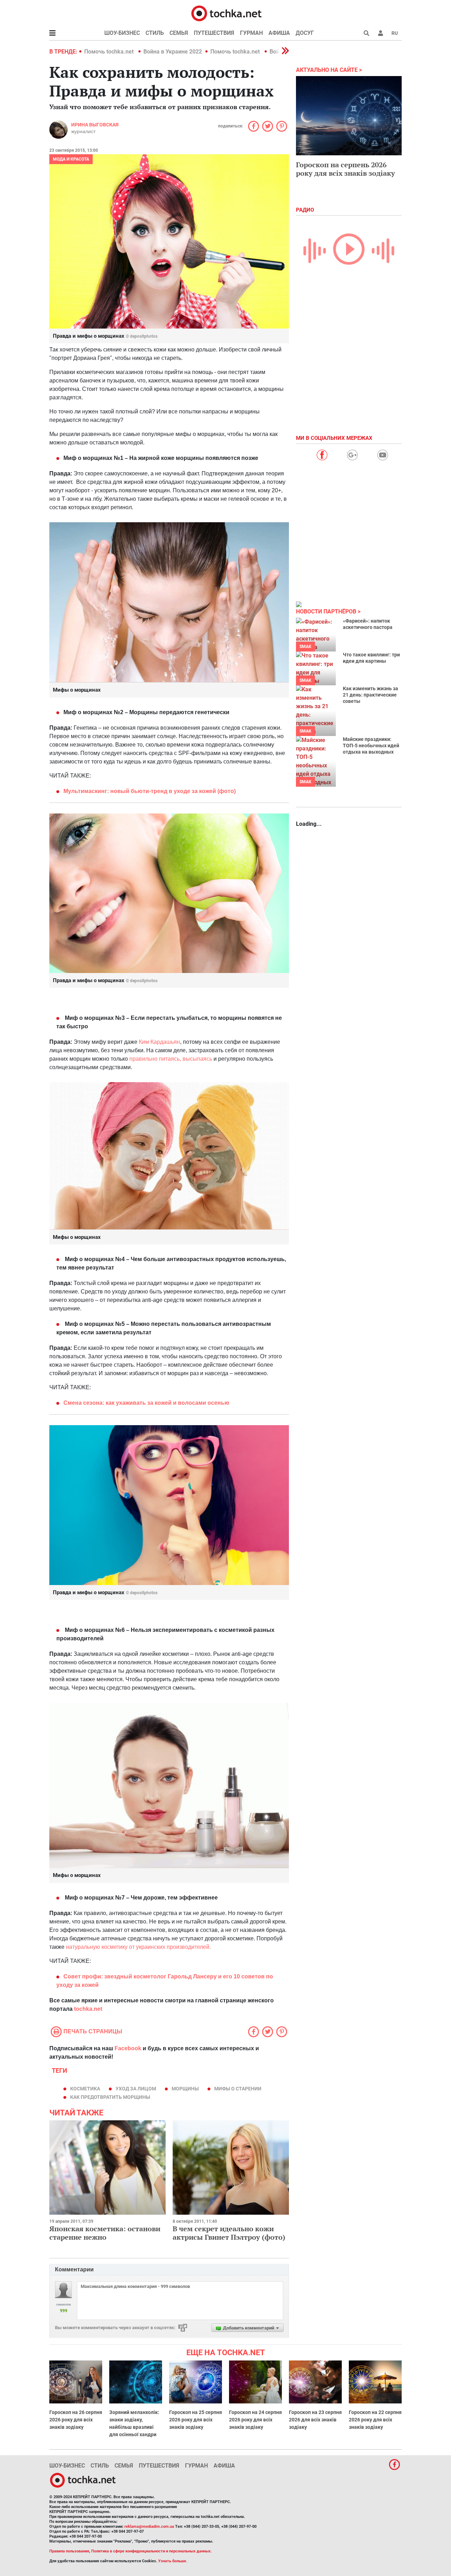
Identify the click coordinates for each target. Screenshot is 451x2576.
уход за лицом (136, 2089)
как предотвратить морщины (110, 2097)
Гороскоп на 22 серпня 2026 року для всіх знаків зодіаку (375, 2420)
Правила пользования (69, 2551)
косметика (85, 2089)
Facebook (128, 2048)
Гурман (251, 33)
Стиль (155, 33)
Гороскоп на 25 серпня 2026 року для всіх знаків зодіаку (196, 2420)
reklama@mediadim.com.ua (149, 2527)
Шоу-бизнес (122, 33)
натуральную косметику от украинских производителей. (138, 1947)
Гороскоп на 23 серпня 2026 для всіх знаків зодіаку (315, 2420)
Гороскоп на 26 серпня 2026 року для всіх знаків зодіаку (76, 2420)
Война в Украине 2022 (173, 52)
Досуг (305, 33)
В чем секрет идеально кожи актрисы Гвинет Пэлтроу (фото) (229, 2233)
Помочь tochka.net (110, 52)
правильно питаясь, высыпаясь (171, 1059)
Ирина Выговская (95, 125)
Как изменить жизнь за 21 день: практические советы (370, 695)
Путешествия (214, 33)
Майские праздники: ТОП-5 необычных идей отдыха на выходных (371, 746)
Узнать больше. (173, 2561)
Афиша (279, 33)
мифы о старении (238, 2089)
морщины (185, 2089)
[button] (381, 33)
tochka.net (88, 2009)
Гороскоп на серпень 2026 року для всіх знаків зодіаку (345, 169)
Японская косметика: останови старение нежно (105, 2233)
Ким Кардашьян (159, 1042)
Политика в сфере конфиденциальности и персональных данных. (152, 2551)
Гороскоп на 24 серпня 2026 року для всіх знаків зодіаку (255, 2420)
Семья (179, 33)
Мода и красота (71, 159)
